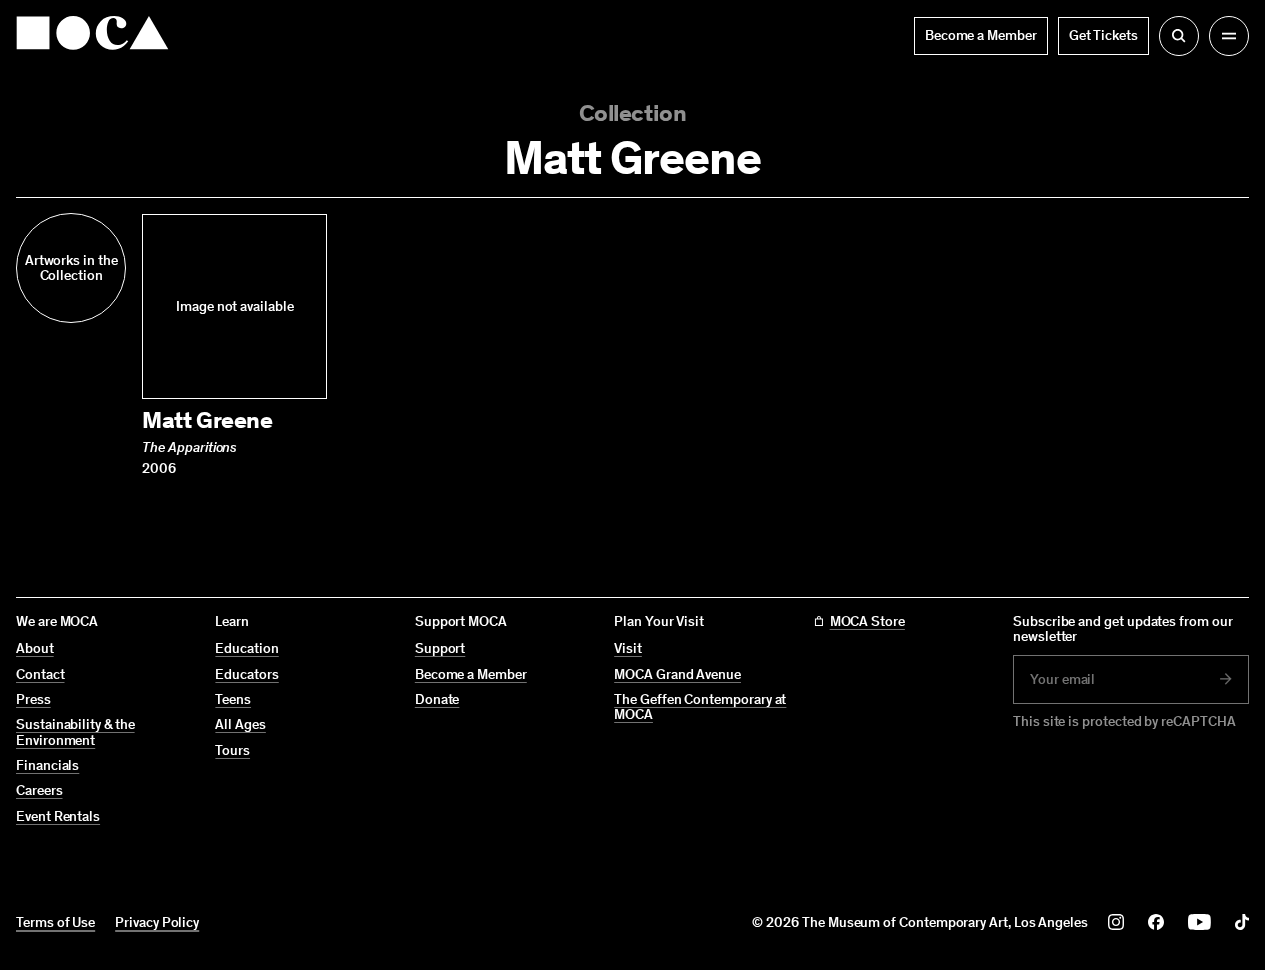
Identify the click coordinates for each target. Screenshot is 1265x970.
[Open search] (1179, 36)
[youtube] (1199, 922)
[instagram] (1116, 922)
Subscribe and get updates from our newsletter (1123, 629)
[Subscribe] (1226, 679)
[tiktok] (1242, 922)
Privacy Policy (157, 922)
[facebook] (1156, 922)
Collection (632, 112)
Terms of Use (55, 922)
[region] (632, 345)
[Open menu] (1229, 36)
